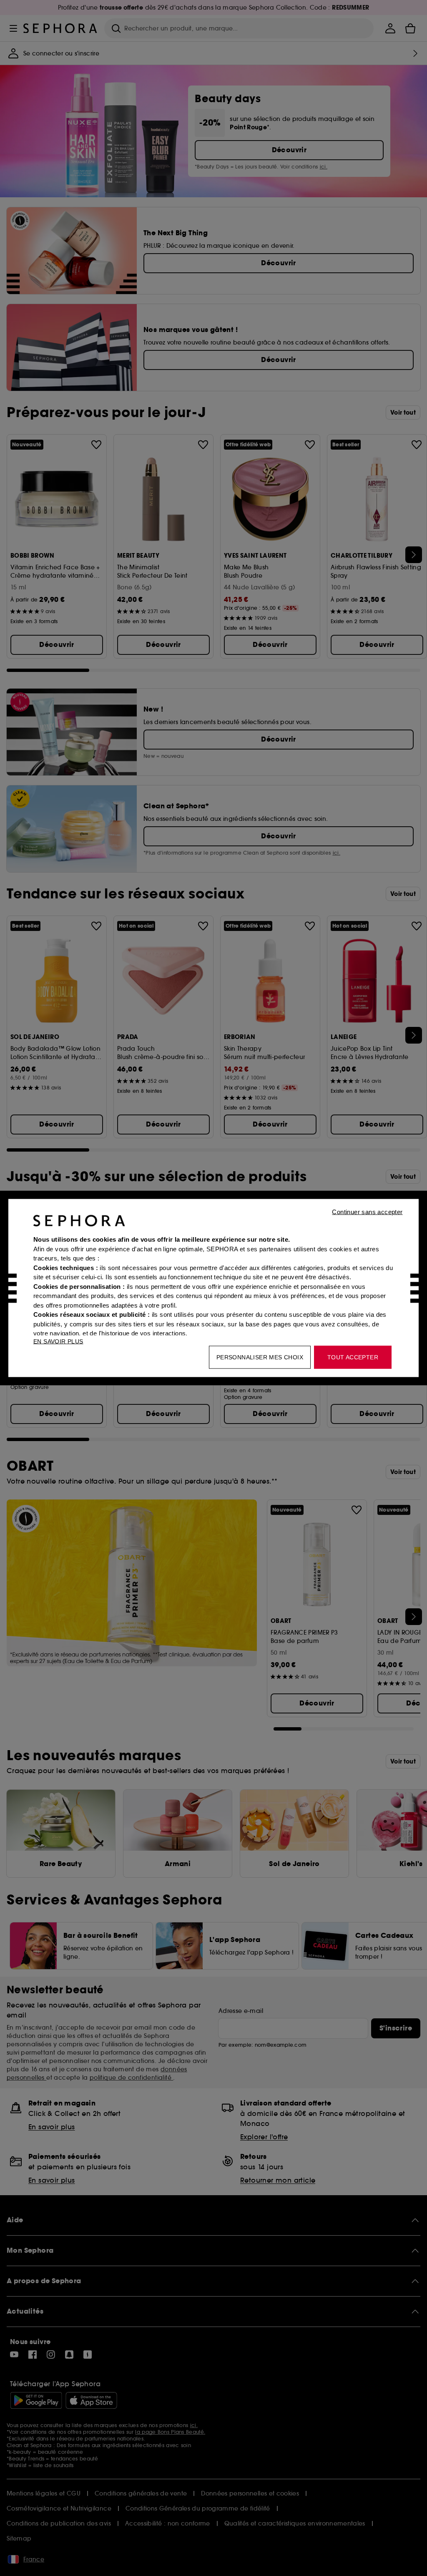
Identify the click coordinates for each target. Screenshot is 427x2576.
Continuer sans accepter (367, 1212)
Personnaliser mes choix (260, 1357)
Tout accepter (353, 1357)
